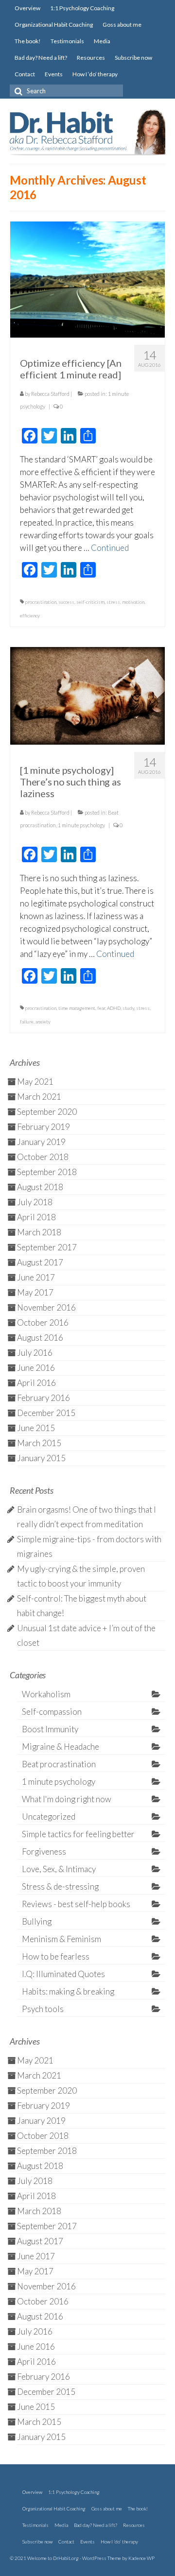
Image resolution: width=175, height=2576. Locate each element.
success (66, 602)
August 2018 (40, 1187)
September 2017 (47, 1247)
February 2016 (44, 1398)
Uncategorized (49, 1817)
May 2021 (35, 1082)
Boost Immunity (50, 1729)
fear (101, 1008)
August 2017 (40, 1262)
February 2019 (44, 1127)
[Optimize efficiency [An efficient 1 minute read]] (87, 279)
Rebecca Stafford (50, 394)
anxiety (43, 1022)
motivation (133, 602)
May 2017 (35, 1292)
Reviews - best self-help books (76, 1904)
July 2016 (35, 1353)
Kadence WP (141, 2558)
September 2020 (47, 1112)
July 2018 (35, 1202)
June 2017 (36, 1277)
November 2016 (46, 1307)
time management (77, 1008)
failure (27, 1022)
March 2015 (39, 1443)
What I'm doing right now (67, 1799)
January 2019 (41, 1142)
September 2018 (47, 1172)
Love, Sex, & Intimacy (59, 1869)
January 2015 (41, 1458)
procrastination (41, 602)
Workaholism (46, 1694)
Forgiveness (44, 1851)
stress (113, 602)
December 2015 (46, 1413)
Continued (110, 548)
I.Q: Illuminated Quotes (63, 1974)
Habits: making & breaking (68, 1991)
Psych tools (43, 2009)
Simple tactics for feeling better (78, 1834)
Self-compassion (52, 1712)
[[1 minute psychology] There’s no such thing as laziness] (87, 695)
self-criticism (90, 602)
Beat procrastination (59, 1764)
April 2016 (36, 1383)
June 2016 (36, 1368)
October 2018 (43, 1157)
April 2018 (36, 1217)
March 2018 (39, 1232)
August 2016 (40, 1338)
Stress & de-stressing (60, 1886)
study (128, 1008)
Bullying (37, 1921)
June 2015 (36, 1428)
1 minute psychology (81, 825)
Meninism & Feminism (61, 1939)
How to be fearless (56, 1956)
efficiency (30, 615)
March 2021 (39, 1097)
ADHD (114, 1008)
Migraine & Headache (61, 1747)
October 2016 (43, 1322)
